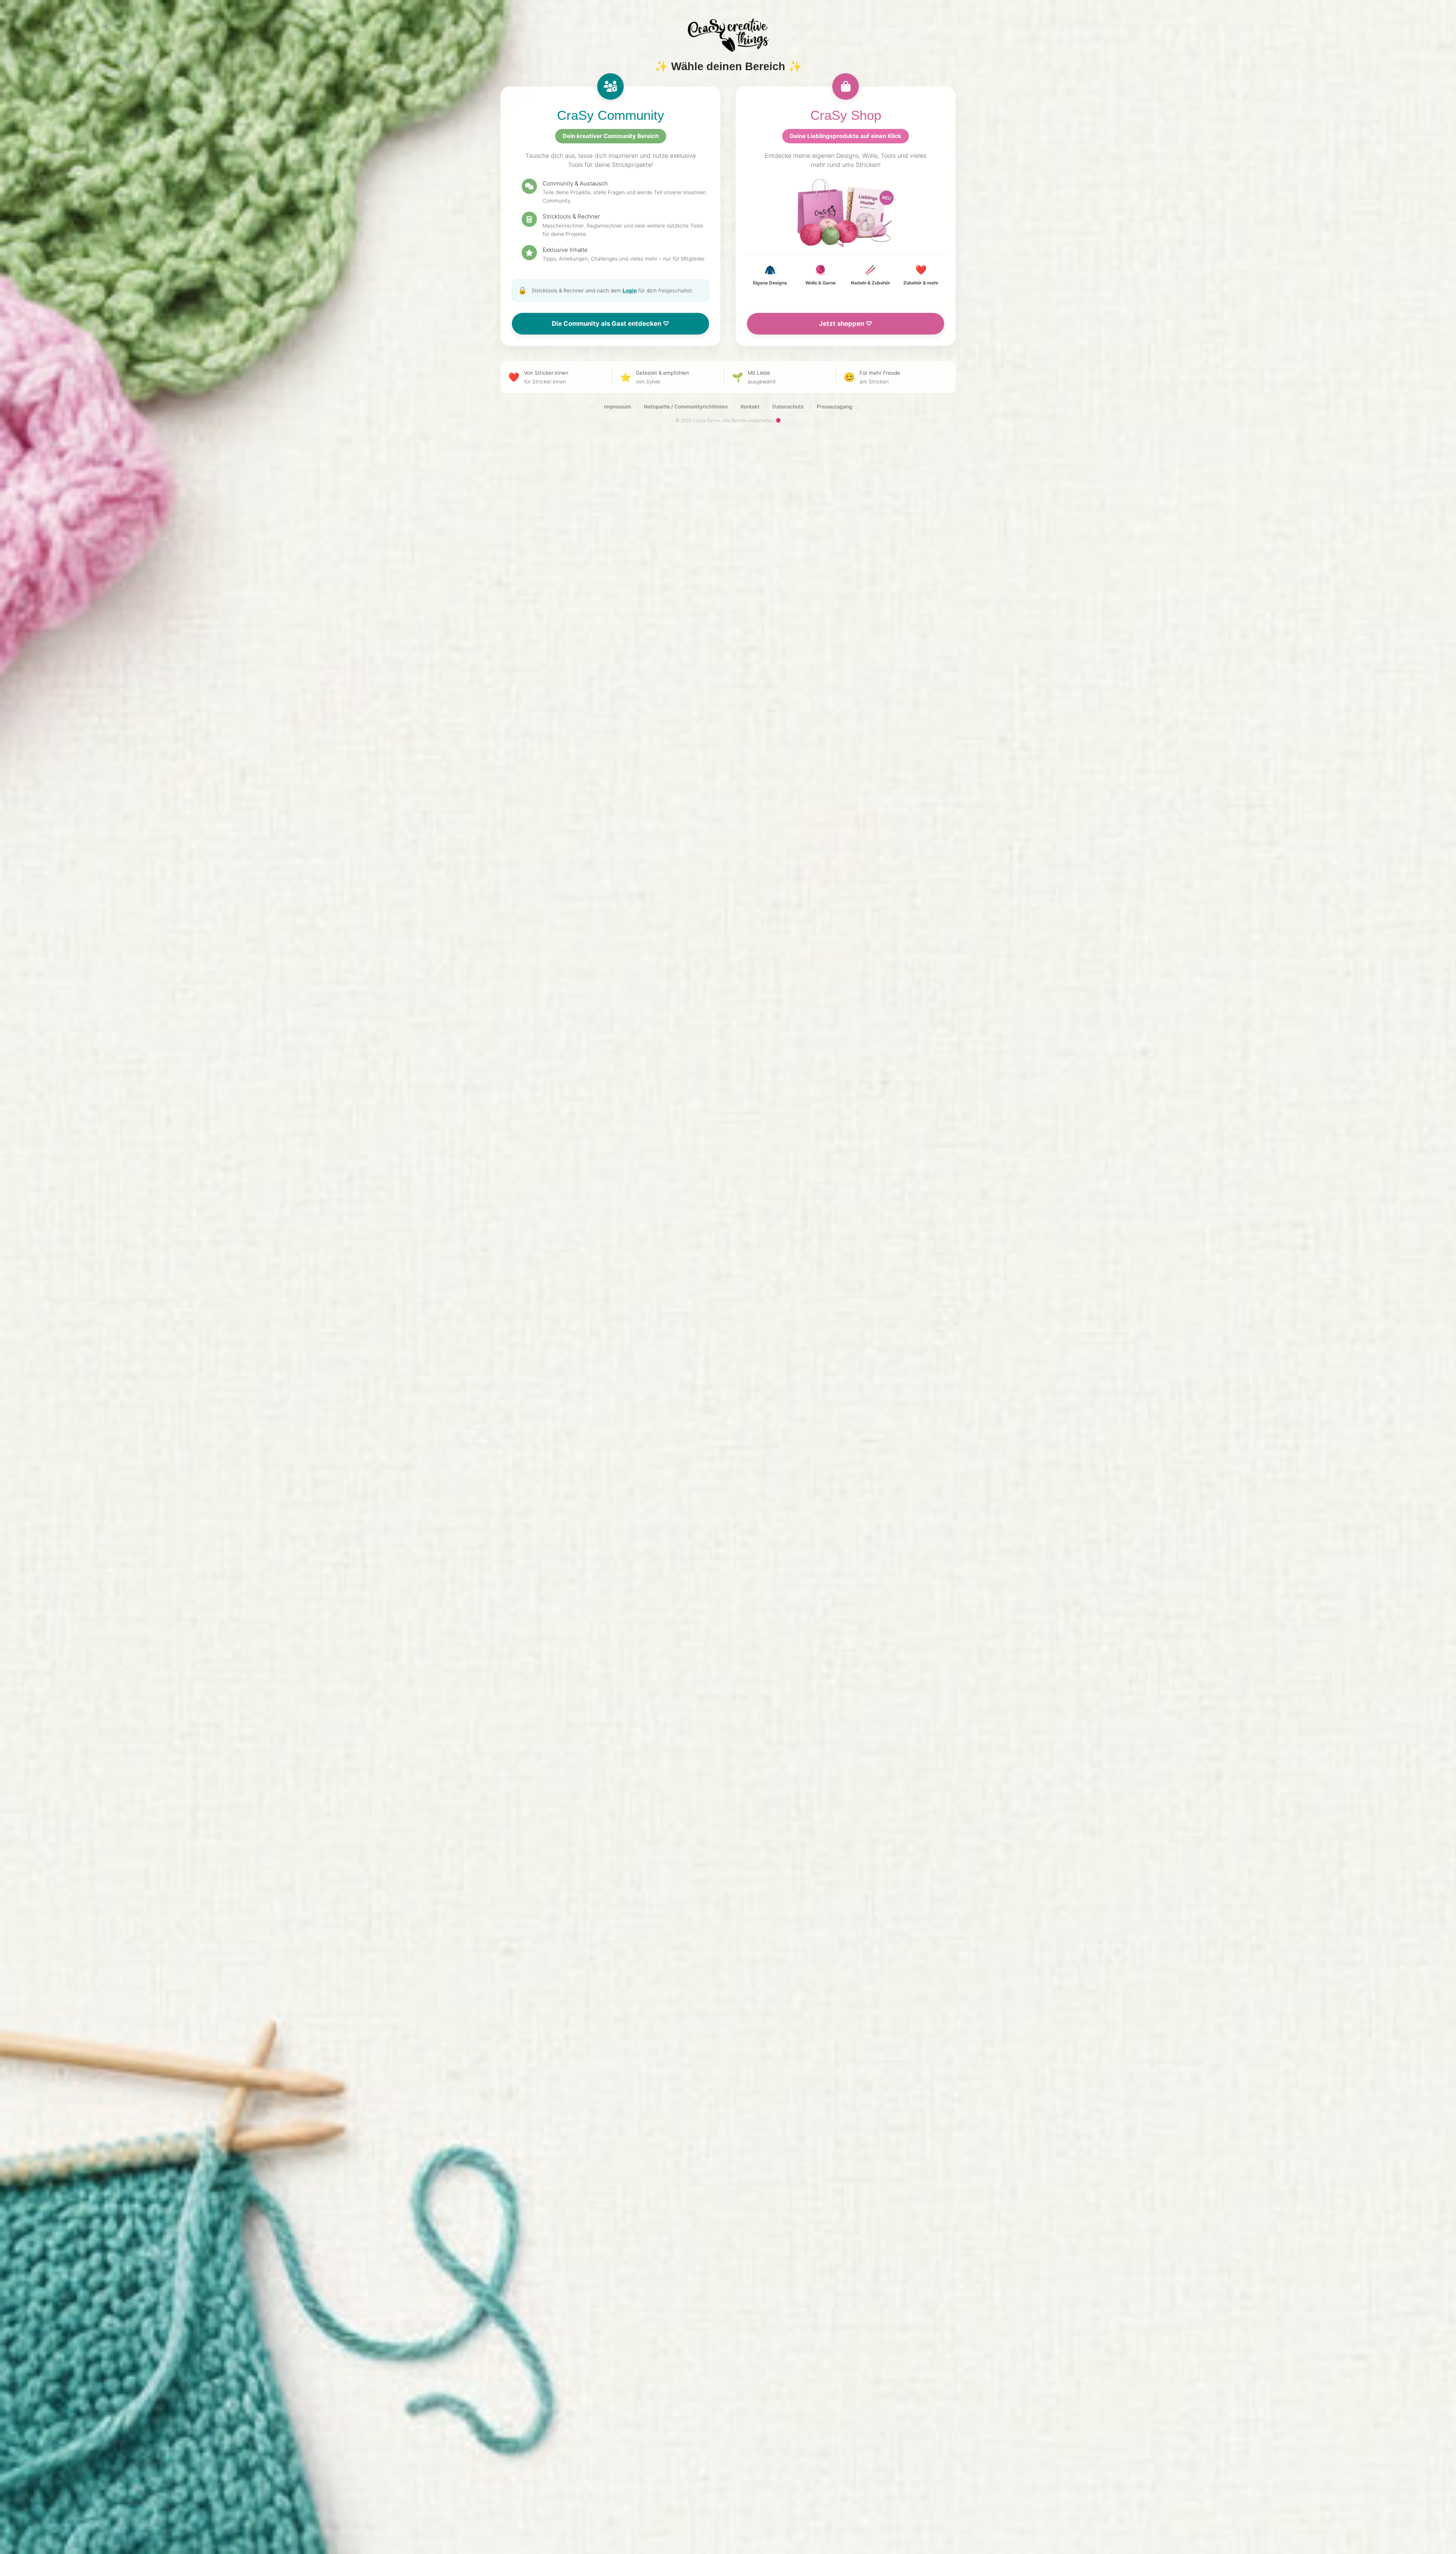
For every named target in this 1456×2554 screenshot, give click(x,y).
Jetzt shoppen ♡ (846, 324)
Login (630, 291)
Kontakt (750, 407)
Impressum (617, 407)
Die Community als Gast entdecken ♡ (610, 324)
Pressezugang (835, 407)
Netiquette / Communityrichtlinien (686, 407)
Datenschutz (788, 407)
